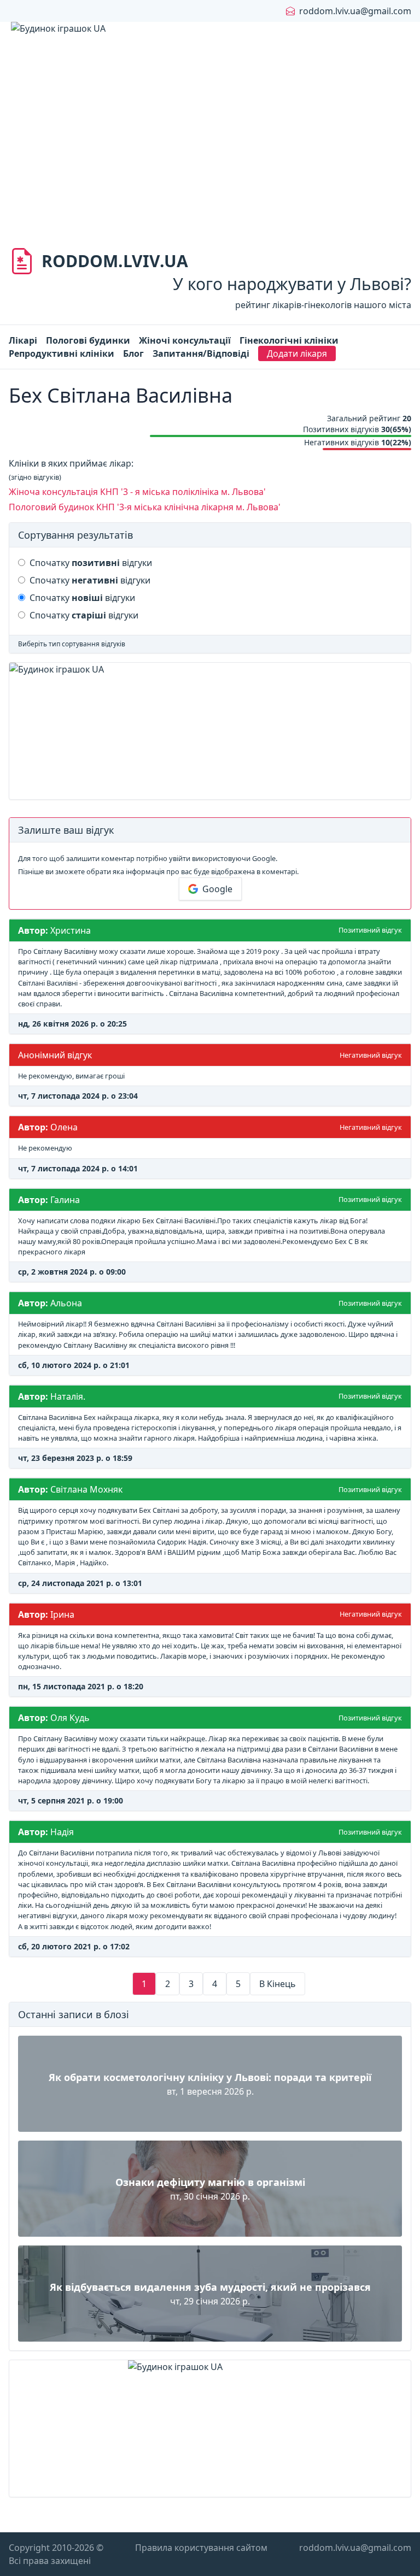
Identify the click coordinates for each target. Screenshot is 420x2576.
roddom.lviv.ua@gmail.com (355, 11)
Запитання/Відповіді (201, 353)
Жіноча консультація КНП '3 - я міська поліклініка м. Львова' (137, 492)
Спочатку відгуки (91, 563)
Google (217, 889)
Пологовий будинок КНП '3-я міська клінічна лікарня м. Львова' (145, 507)
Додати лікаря (297, 353)
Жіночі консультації (185, 340)
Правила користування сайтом (201, 2548)
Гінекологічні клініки (289, 340)
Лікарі (23, 340)
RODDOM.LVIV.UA (115, 261)
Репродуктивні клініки (62, 353)
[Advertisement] (210, 153)
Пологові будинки (88, 340)
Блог (133, 353)
